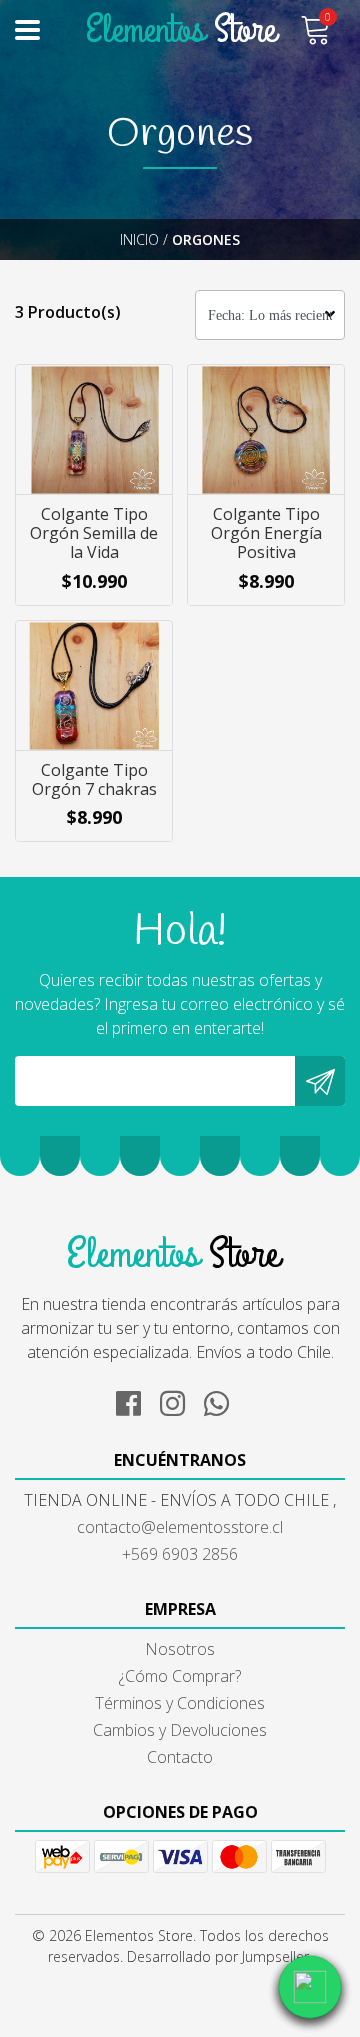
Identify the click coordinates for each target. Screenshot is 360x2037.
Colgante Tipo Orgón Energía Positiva (266, 533)
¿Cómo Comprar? (180, 1676)
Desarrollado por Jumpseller (218, 1956)
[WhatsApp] (224, 1400)
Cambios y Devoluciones (180, 1730)
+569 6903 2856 (180, 1554)
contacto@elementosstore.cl (180, 1527)
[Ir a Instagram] (180, 1400)
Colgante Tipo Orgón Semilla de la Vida (94, 533)
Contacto (180, 1757)
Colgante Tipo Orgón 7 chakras (94, 779)
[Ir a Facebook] (136, 1400)
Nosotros (180, 1649)
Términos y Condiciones (180, 1703)
